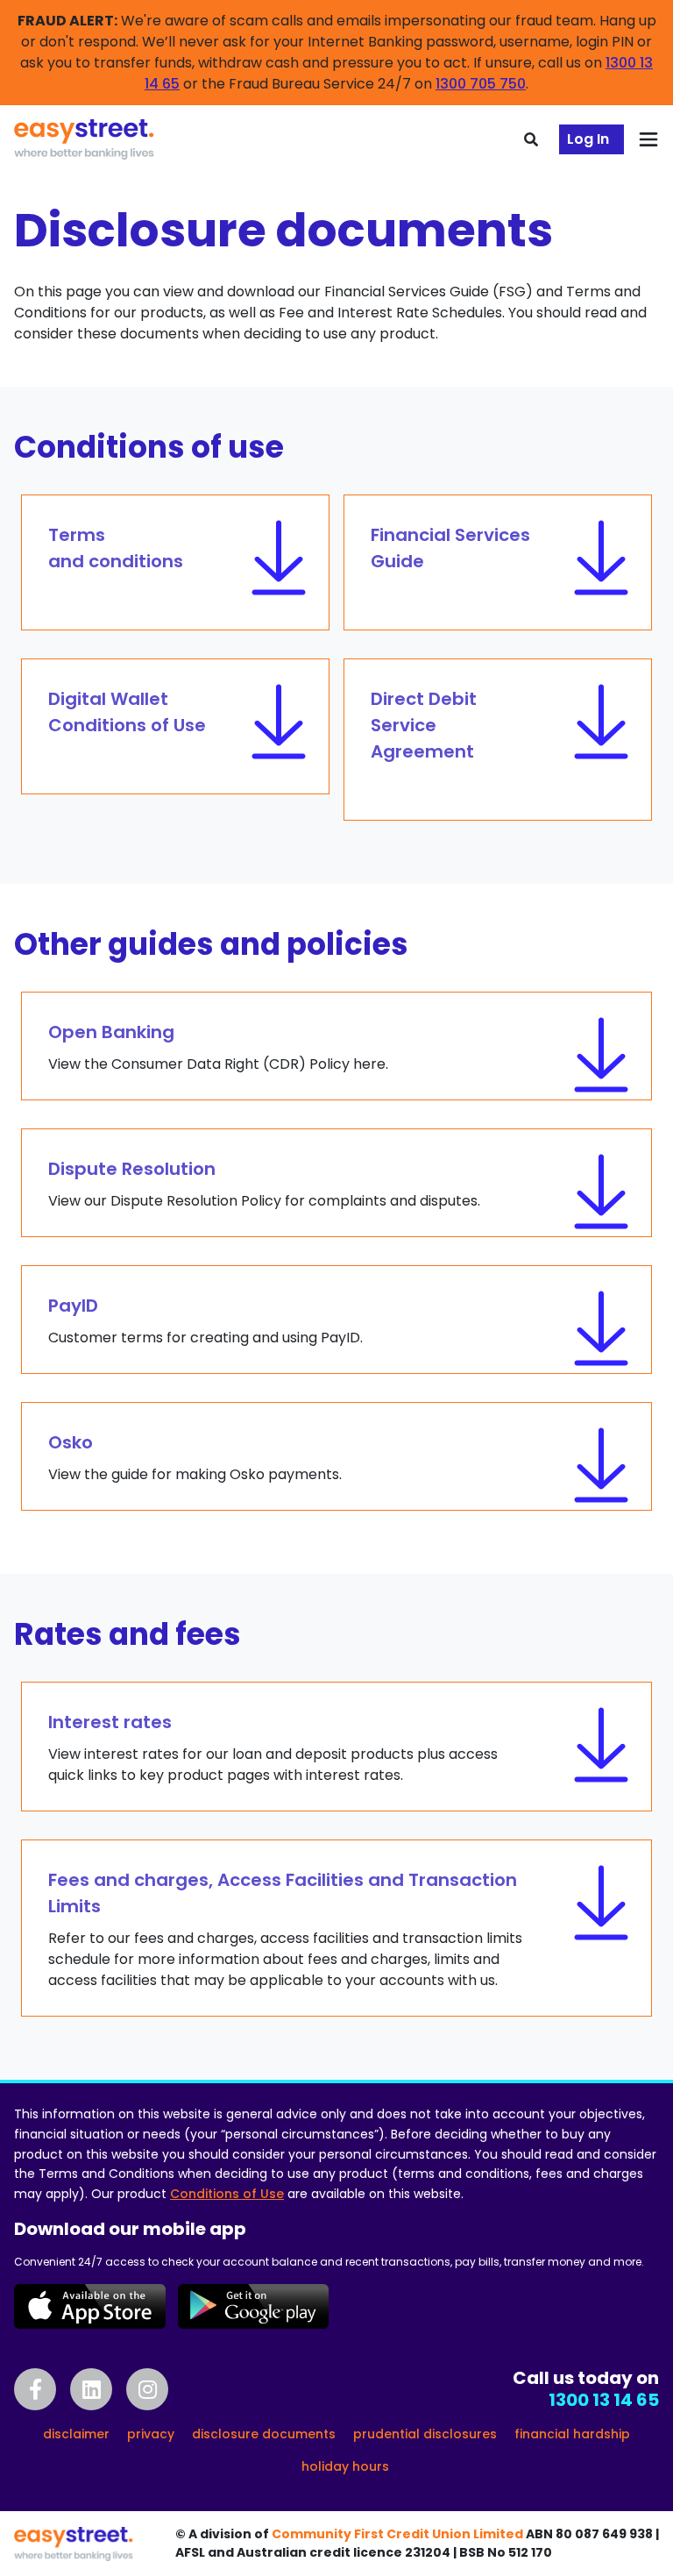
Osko (195, 1457)
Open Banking (218, 1047)
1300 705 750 (481, 84)
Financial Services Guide (450, 548)
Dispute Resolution (264, 1184)
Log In (588, 139)
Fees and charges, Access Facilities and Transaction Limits (285, 1929)
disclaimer (76, 2434)
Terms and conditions (116, 548)
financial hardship (572, 2434)
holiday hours (345, 2466)
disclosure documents (264, 2434)
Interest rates (273, 1747)
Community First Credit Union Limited (397, 2534)
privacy (151, 2434)
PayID (205, 1320)
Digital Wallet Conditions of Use (127, 712)
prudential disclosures (425, 2434)
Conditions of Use (227, 2194)
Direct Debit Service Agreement (424, 725)
